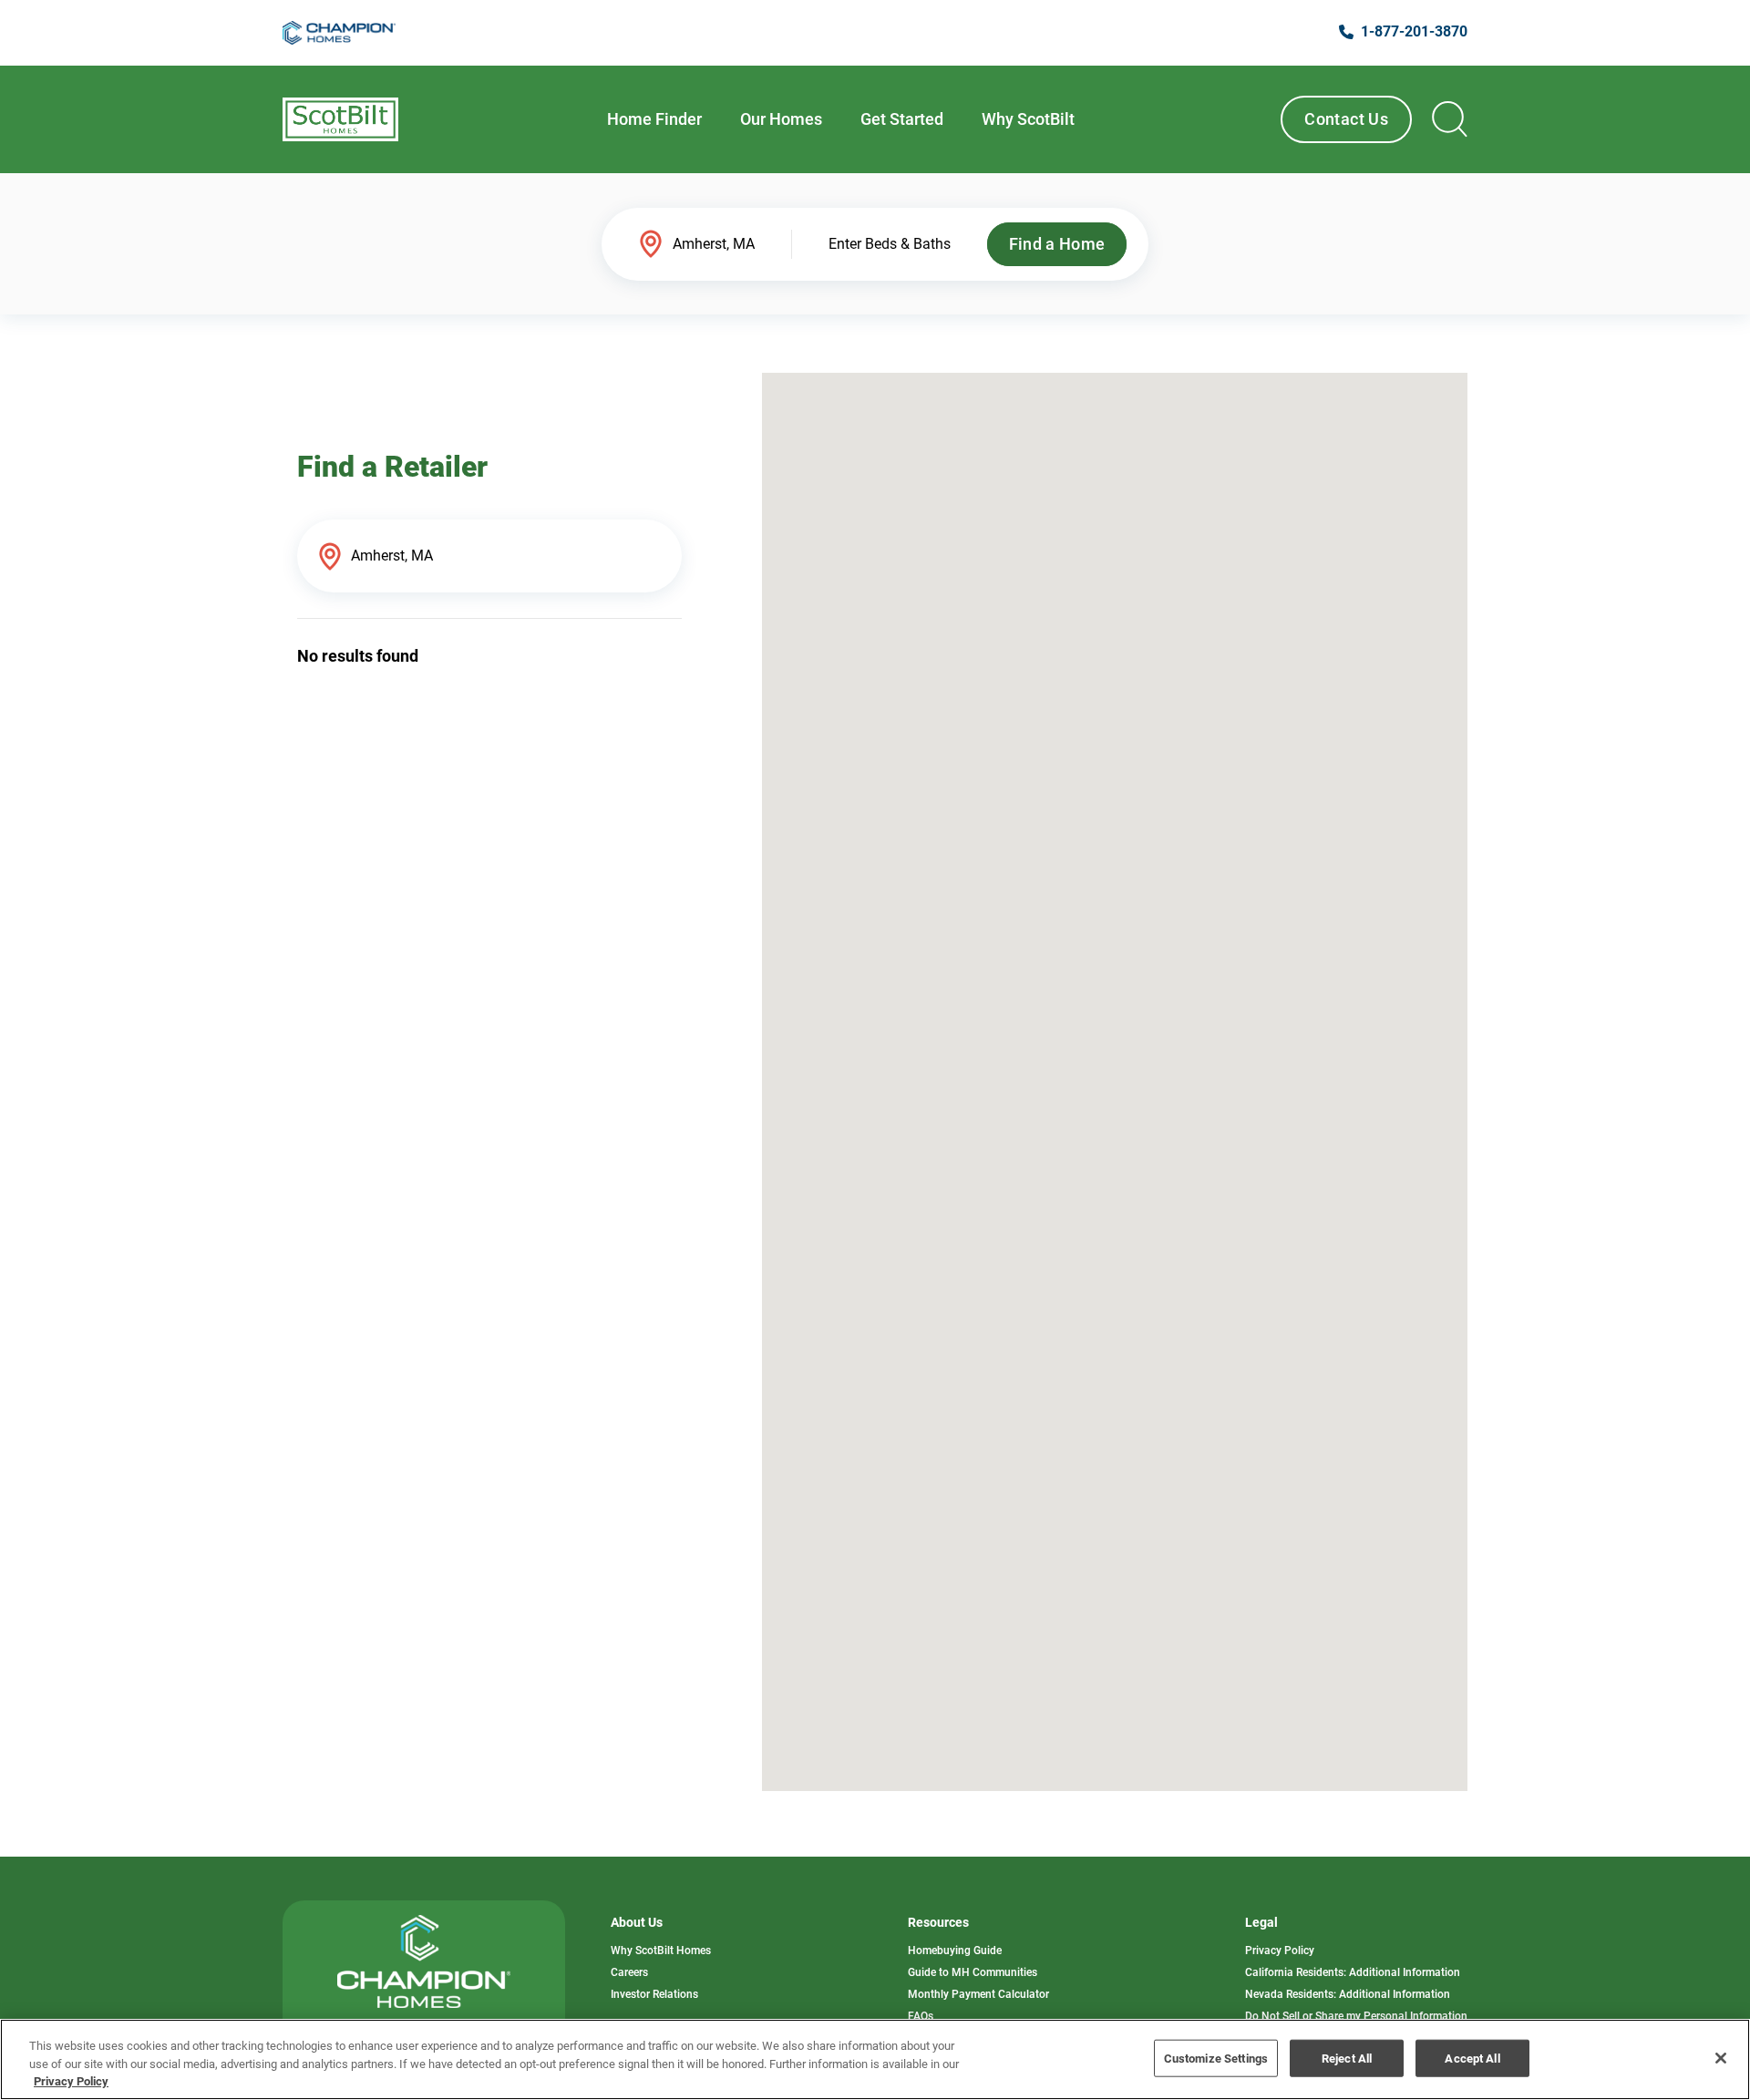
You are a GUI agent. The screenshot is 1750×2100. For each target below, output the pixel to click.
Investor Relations (654, 1994)
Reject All (1347, 2058)
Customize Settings (1216, 2058)
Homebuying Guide (955, 1951)
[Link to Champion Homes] (339, 33)
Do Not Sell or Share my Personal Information (1356, 2016)
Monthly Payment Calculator (978, 1994)
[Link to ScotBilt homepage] (340, 119)
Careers (629, 1972)
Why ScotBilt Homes (661, 1951)
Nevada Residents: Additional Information (1348, 1994)
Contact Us (1346, 119)
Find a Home (1057, 244)
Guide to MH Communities (973, 1972)
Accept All (1472, 2058)
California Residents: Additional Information (1353, 1972)
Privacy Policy (1280, 1951)
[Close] (1721, 2058)
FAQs (921, 2016)
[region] (875, 2059)
